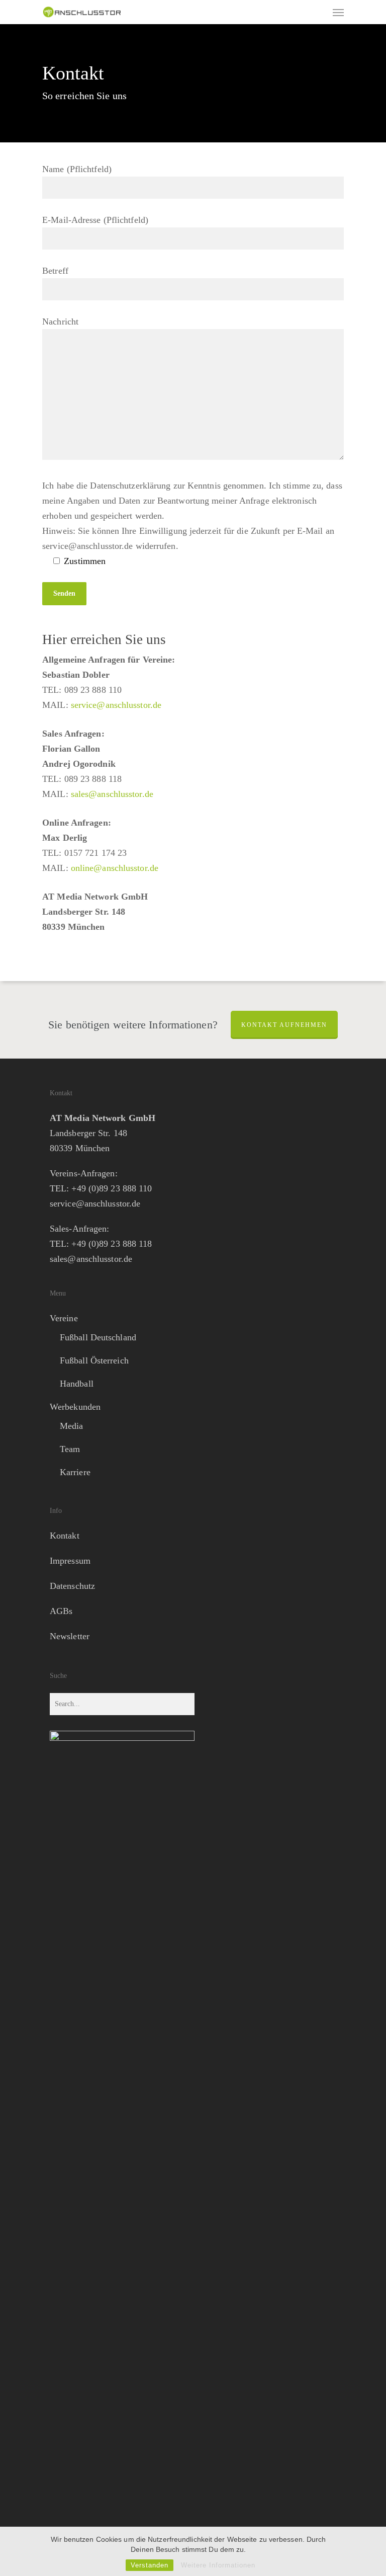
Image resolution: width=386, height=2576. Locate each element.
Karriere (75, 1472)
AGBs (61, 1611)
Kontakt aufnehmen (284, 1025)
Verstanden (150, 2565)
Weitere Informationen (218, 2565)
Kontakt (65, 1536)
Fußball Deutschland (98, 1337)
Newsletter (70, 1636)
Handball (77, 1384)
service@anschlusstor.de (116, 705)
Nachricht (60, 321)
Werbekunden (75, 1407)
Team (70, 1449)
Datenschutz (72, 1586)
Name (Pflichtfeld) (77, 169)
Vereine (64, 1318)
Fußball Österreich (94, 1360)
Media (72, 1426)
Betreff (55, 271)
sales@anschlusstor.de (112, 794)
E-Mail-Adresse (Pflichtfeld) (95, 220)
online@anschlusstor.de (115, 868)
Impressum (70, 1561)
